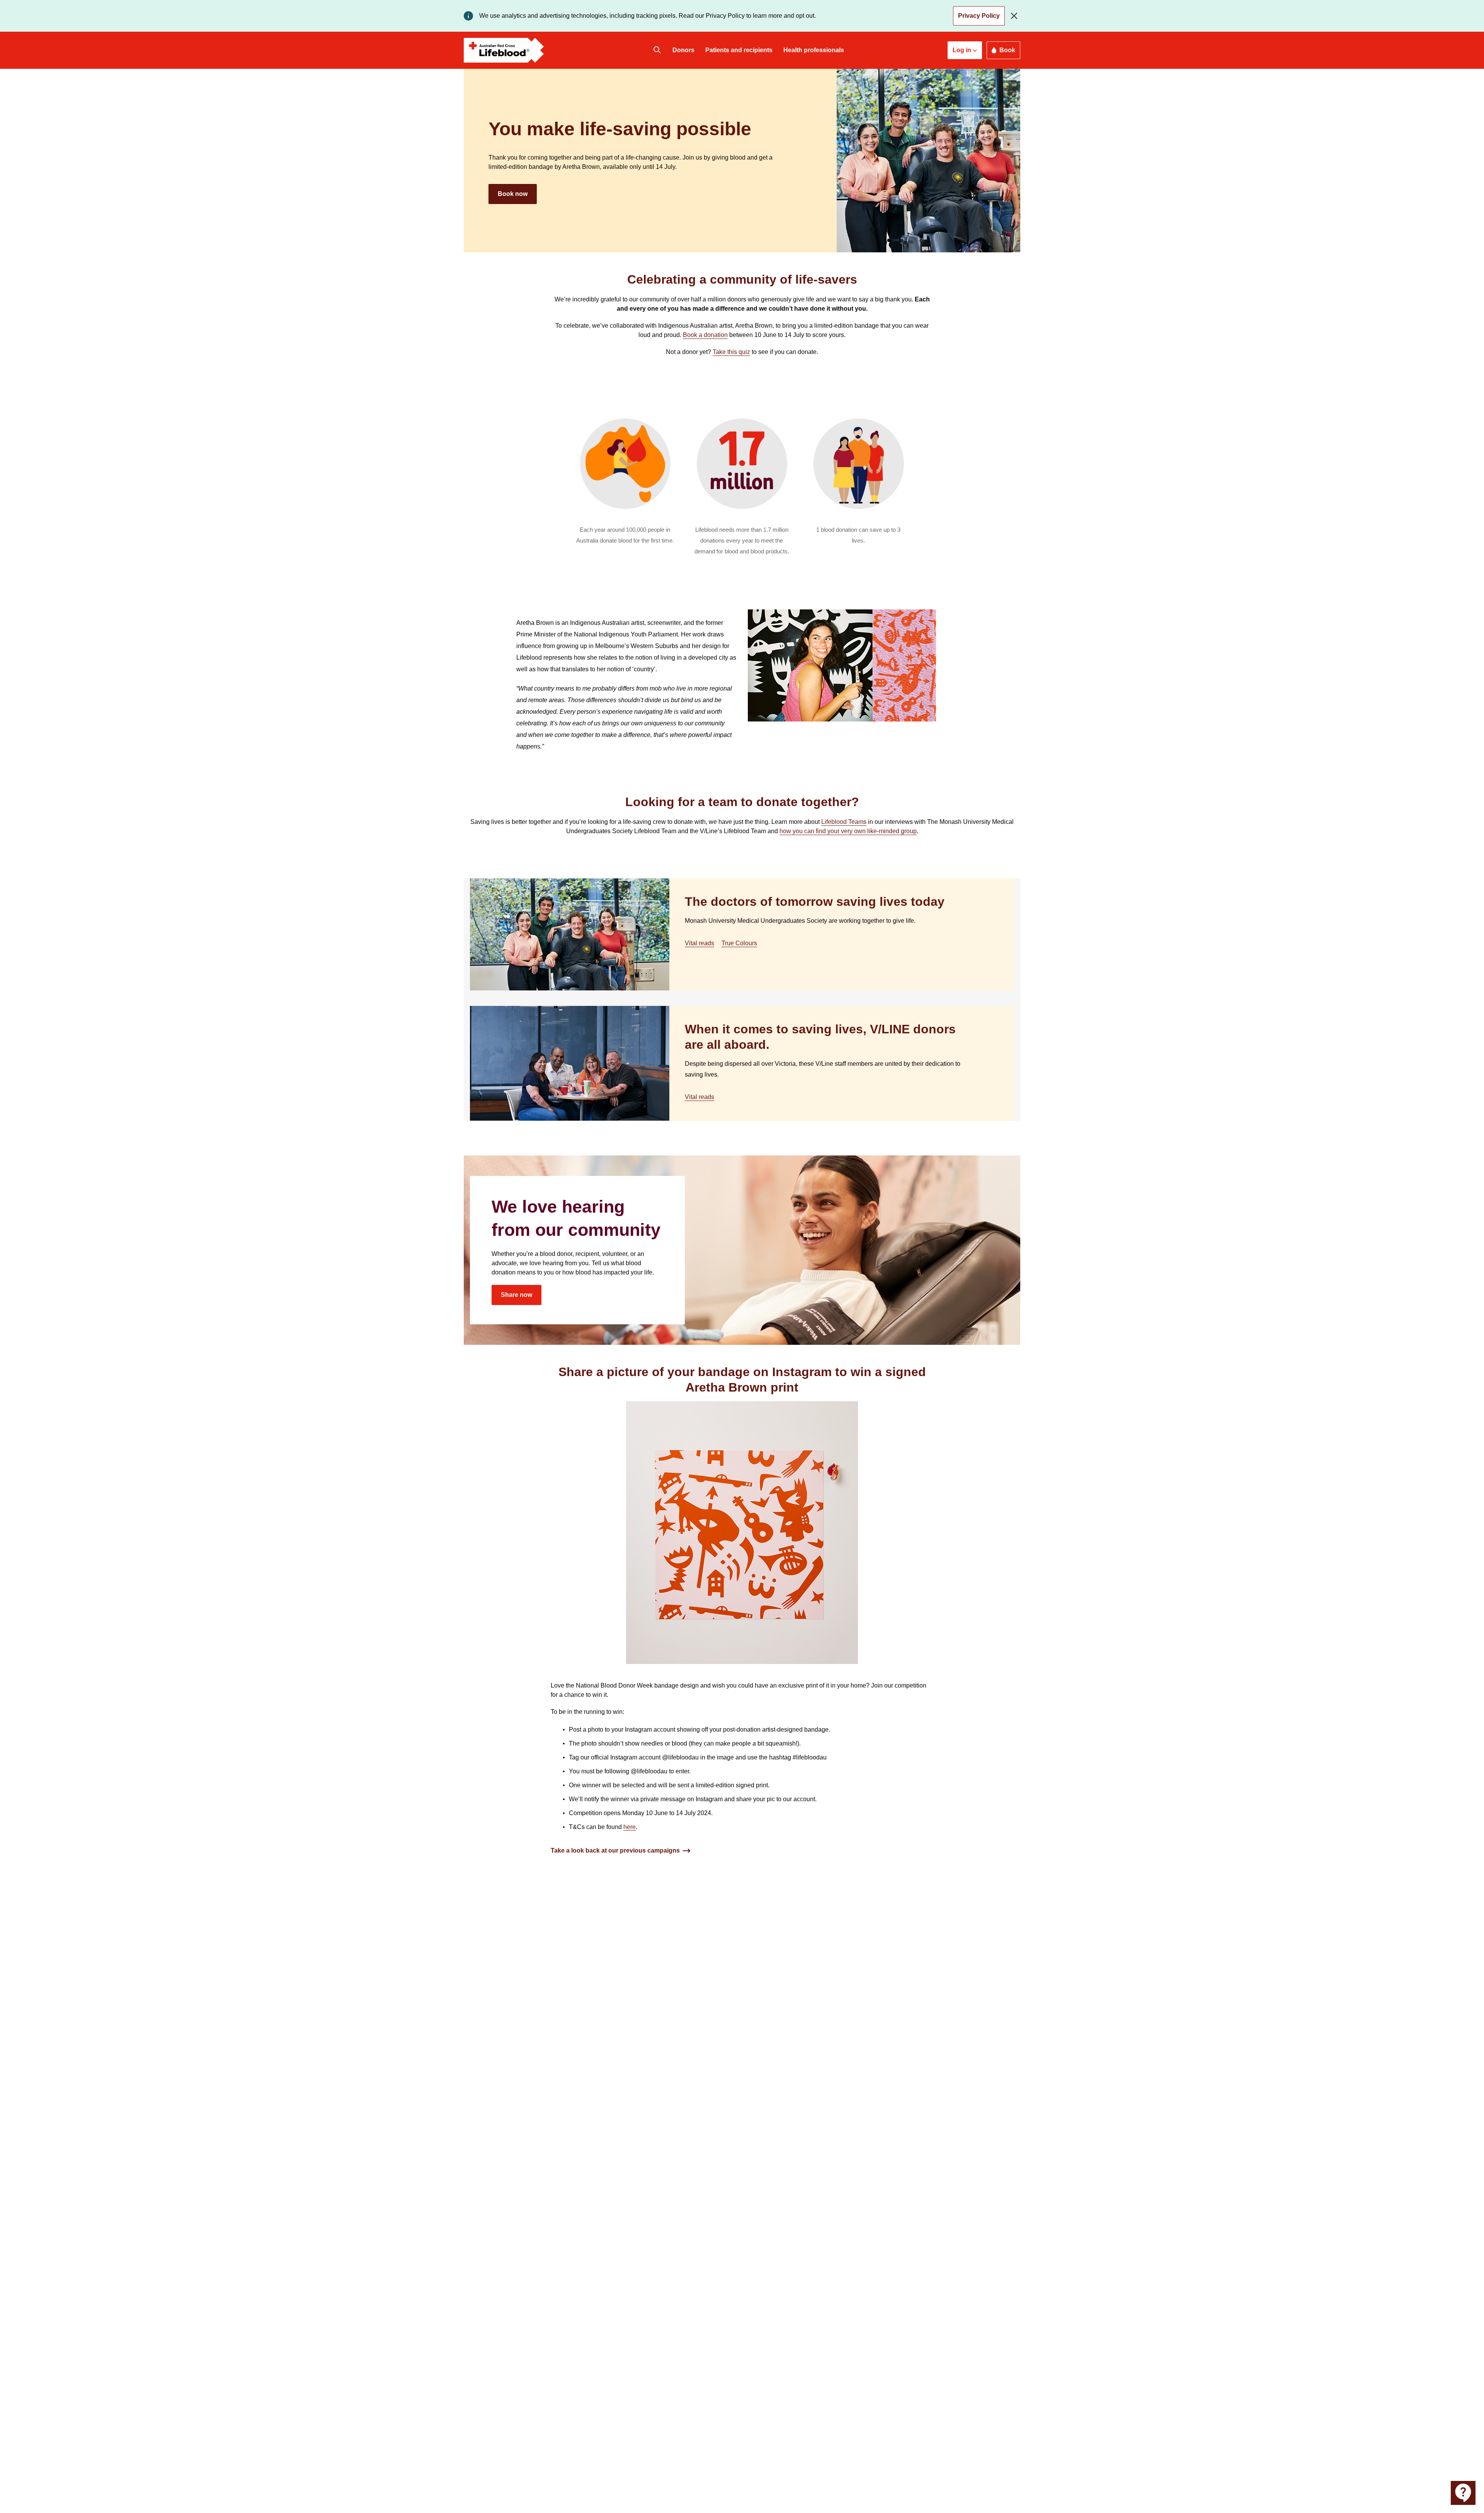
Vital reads (699, 943)
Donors (683, 50)
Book (1007, 50)
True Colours (739, 943)
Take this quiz (731, 352)
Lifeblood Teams (844, 822)
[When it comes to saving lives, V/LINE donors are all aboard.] (570, 1063)
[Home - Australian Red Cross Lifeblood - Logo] (504, 50)
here (630, 1827)
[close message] (1016, 16)
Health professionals (814, 50)
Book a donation (705, 335)
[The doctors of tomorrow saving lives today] (570, 934)
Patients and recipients (739, 50)
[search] (657, 50)
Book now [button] (513, 194)
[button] (965, 50)
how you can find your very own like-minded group (848, 831)
